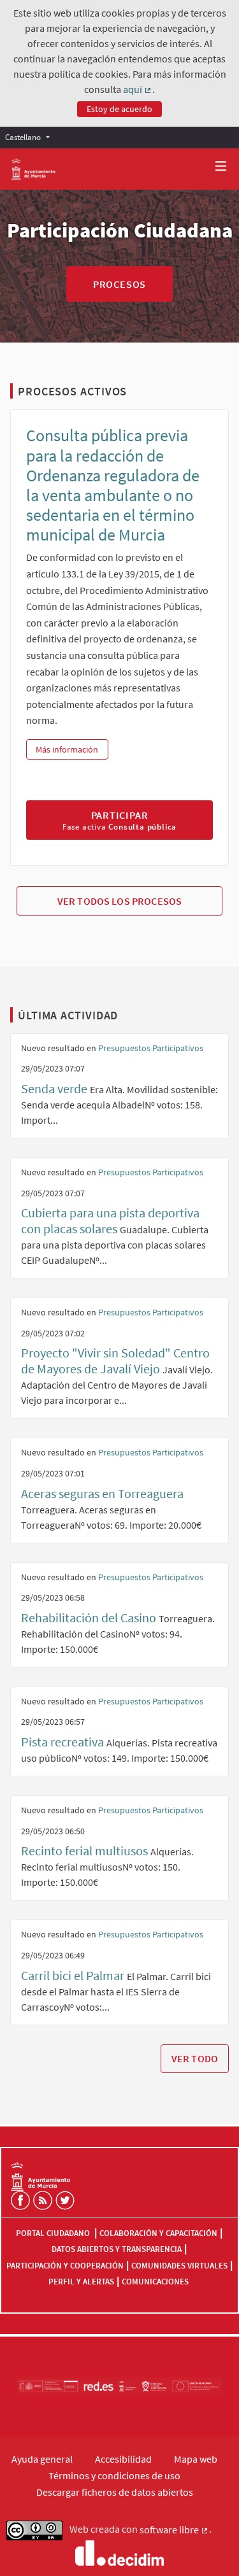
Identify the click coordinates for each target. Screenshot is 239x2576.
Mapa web (196, 2459)
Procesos (119, 284)
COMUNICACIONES (155, 2282)
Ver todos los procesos (120, 901)
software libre (174, 2530)
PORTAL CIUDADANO (54, 2233)
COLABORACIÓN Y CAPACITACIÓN (158, 2233)
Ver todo (195, 2058)
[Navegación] (221, 166)
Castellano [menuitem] (23, 137)
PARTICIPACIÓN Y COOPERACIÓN (65, 2266)
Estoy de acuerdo (119, 109)
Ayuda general (42, 2459)
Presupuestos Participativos (151, 1048)
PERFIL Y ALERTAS (81, 2282)
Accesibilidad (123, 2459)
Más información (72, 749)
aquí (138, 90)
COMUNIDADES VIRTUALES (179, 2266)
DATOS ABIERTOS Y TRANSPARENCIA (117, 2249)
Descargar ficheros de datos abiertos (115, 2492)
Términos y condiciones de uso (114, 2475)
